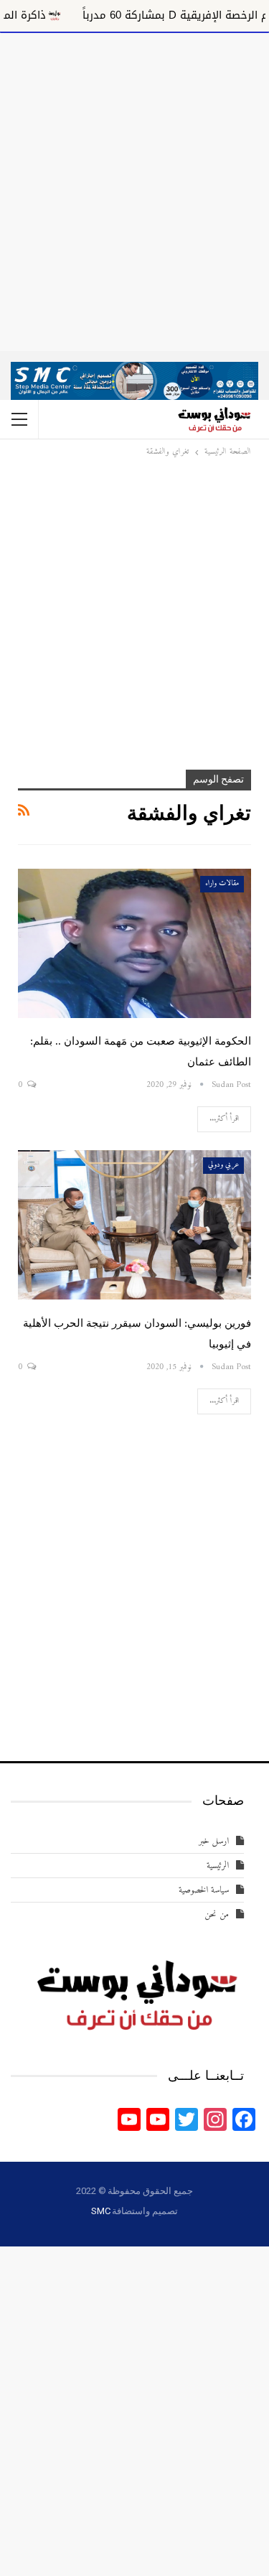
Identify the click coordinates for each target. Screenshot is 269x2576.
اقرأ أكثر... (224, 1119)
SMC (100, 2211)
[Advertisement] (134, 189)
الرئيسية (218, 1866)
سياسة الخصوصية (204, 1890)
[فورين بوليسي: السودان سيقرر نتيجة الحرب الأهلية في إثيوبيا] (134, 1225)
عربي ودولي (223, 1165)
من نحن (217, 1914)
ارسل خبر (214, 1841)
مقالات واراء (222, 883)
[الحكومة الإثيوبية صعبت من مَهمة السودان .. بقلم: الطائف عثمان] (134, 943)
